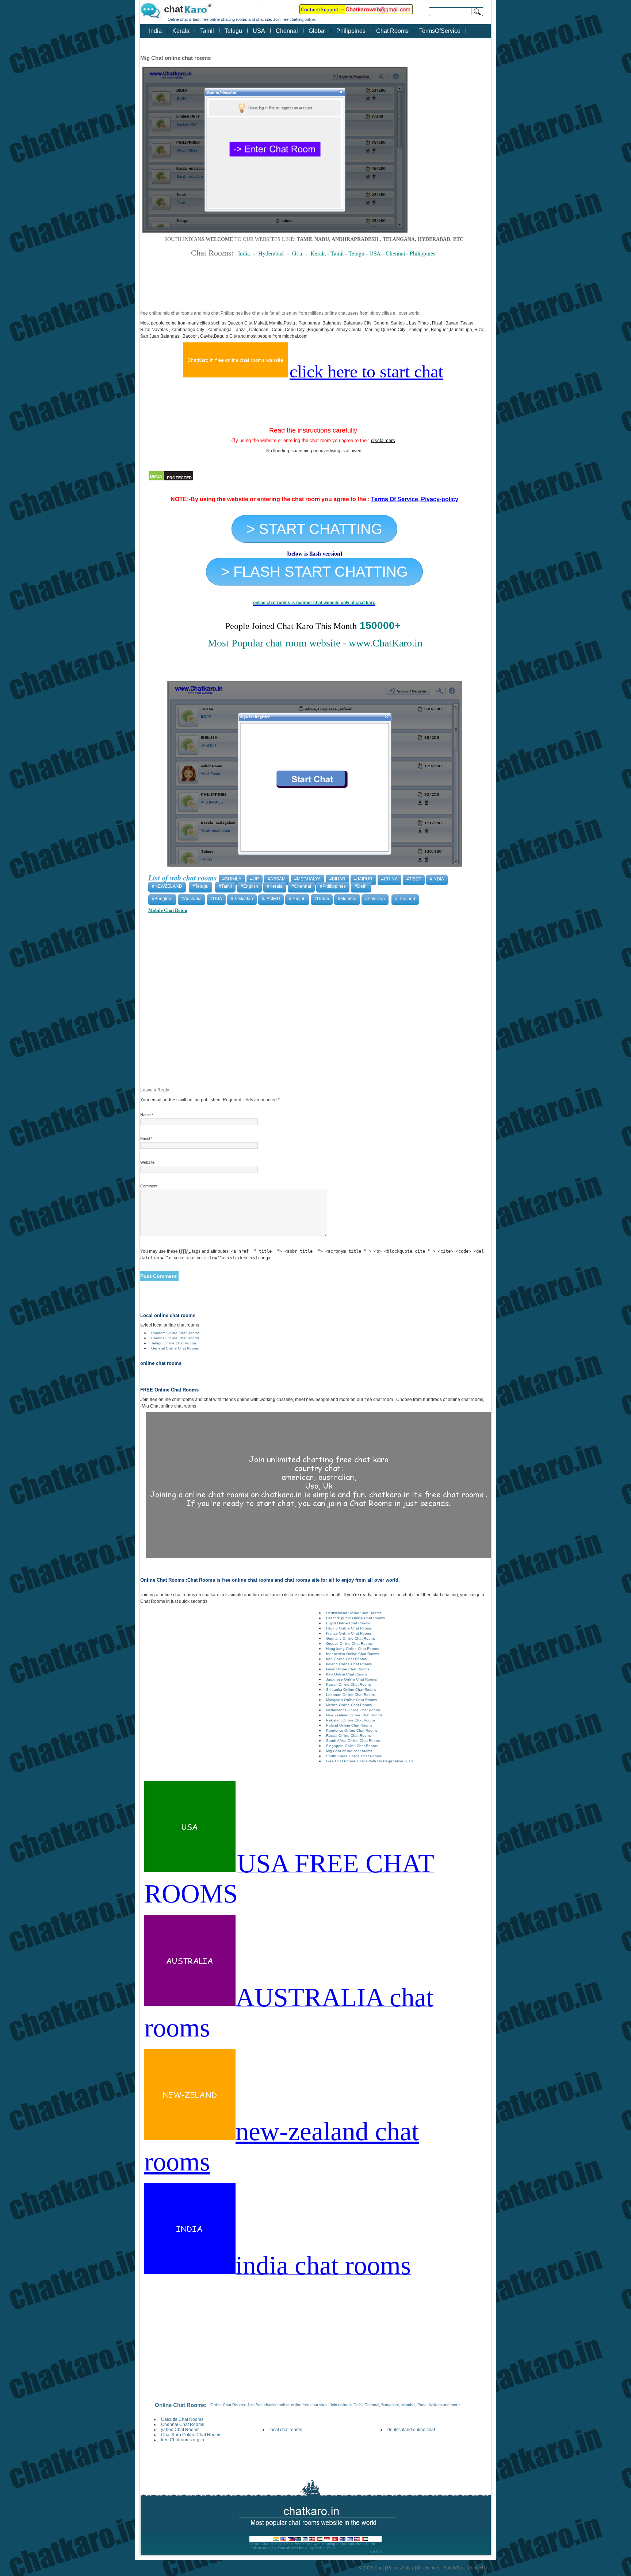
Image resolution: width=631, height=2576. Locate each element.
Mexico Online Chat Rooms (349, 1705)
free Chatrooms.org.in (183, 2440)
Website (147, 1162)
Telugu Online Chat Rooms (174, 1343)
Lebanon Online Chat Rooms (351, 1695)
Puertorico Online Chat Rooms (352, 1730)
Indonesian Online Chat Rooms (353, 1654)
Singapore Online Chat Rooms (352, 1746)
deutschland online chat (411, 2430)
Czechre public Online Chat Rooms (355, 1618)
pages (157, 44)
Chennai (287, 31)
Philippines (351, 31)
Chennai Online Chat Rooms (175, 1338)
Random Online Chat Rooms (175, 1333)
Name (147, 1115)
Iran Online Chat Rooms (346, 1659)
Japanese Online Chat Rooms (351, 1679)
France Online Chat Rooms (349, 1633)
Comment (149, 1186)
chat (174, 9)
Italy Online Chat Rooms (347, 1674)
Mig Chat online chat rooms (349, 1751)
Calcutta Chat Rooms (182, 2419)
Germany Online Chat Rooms (351, 1638)
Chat (379, 2568)
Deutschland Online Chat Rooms (354, 1613)
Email (146, 1139)
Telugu (233, 31)
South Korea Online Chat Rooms (354, 1756)
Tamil (207, 31)
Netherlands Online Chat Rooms (353, 1710)
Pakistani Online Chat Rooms (351, 1720)
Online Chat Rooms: (181, 2405)
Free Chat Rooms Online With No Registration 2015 (370, 1761)
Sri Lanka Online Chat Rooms (351, 1690)
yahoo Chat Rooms (180, 2430)
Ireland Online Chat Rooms (349, 1664)
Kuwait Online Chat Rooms (349, 1684)
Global (317, 31)
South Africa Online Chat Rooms (353, 1741)
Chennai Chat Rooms (183, 2425)
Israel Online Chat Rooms (348, 1669)
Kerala (181, 31)
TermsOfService (440, 31)
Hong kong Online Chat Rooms (352, 1649)
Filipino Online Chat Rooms (349, 1628)
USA (259, 31)
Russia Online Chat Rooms (349, 1736)
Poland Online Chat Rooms (349, 1725)
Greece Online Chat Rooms (349, 1644)
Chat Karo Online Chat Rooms (191, 2435)
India (155, 31)
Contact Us (479, 2568)
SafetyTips (454, 2568)
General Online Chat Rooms (175, 1348)
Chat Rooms (392, 31)
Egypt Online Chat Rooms (348, 1623)
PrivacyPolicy (400, 2568)
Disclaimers (429, 2568)
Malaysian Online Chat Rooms (351, 1700)
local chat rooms (286, 2430)
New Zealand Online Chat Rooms (354, 1715)
